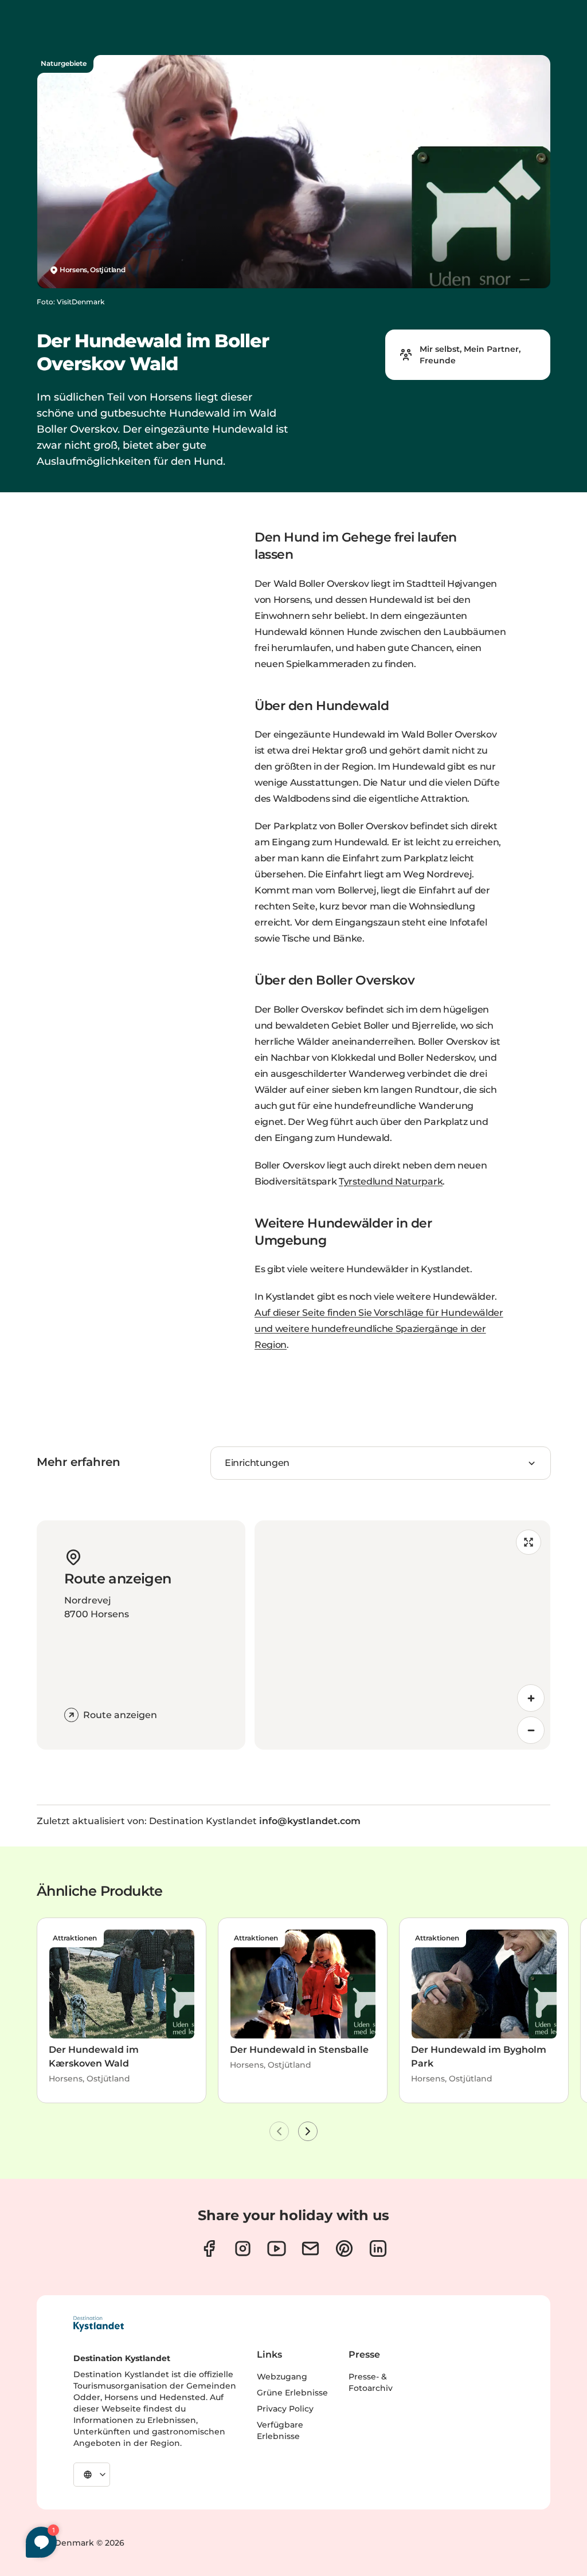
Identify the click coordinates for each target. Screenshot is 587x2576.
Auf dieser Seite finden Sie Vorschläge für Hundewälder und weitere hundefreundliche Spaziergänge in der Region (379, 1329)
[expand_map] (529, 1542)
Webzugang (282, 2377)
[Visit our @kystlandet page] (277, 2248)
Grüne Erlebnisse (292, 2393)
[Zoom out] (531, 1730)
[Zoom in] (531, 1698)
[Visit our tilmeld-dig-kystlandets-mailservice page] (310, 2248)
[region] (402, 1635)
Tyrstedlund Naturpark (391, 1181)
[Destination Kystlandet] (99, 2324)
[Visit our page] (209, 2248)
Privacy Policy (285, 2409)
